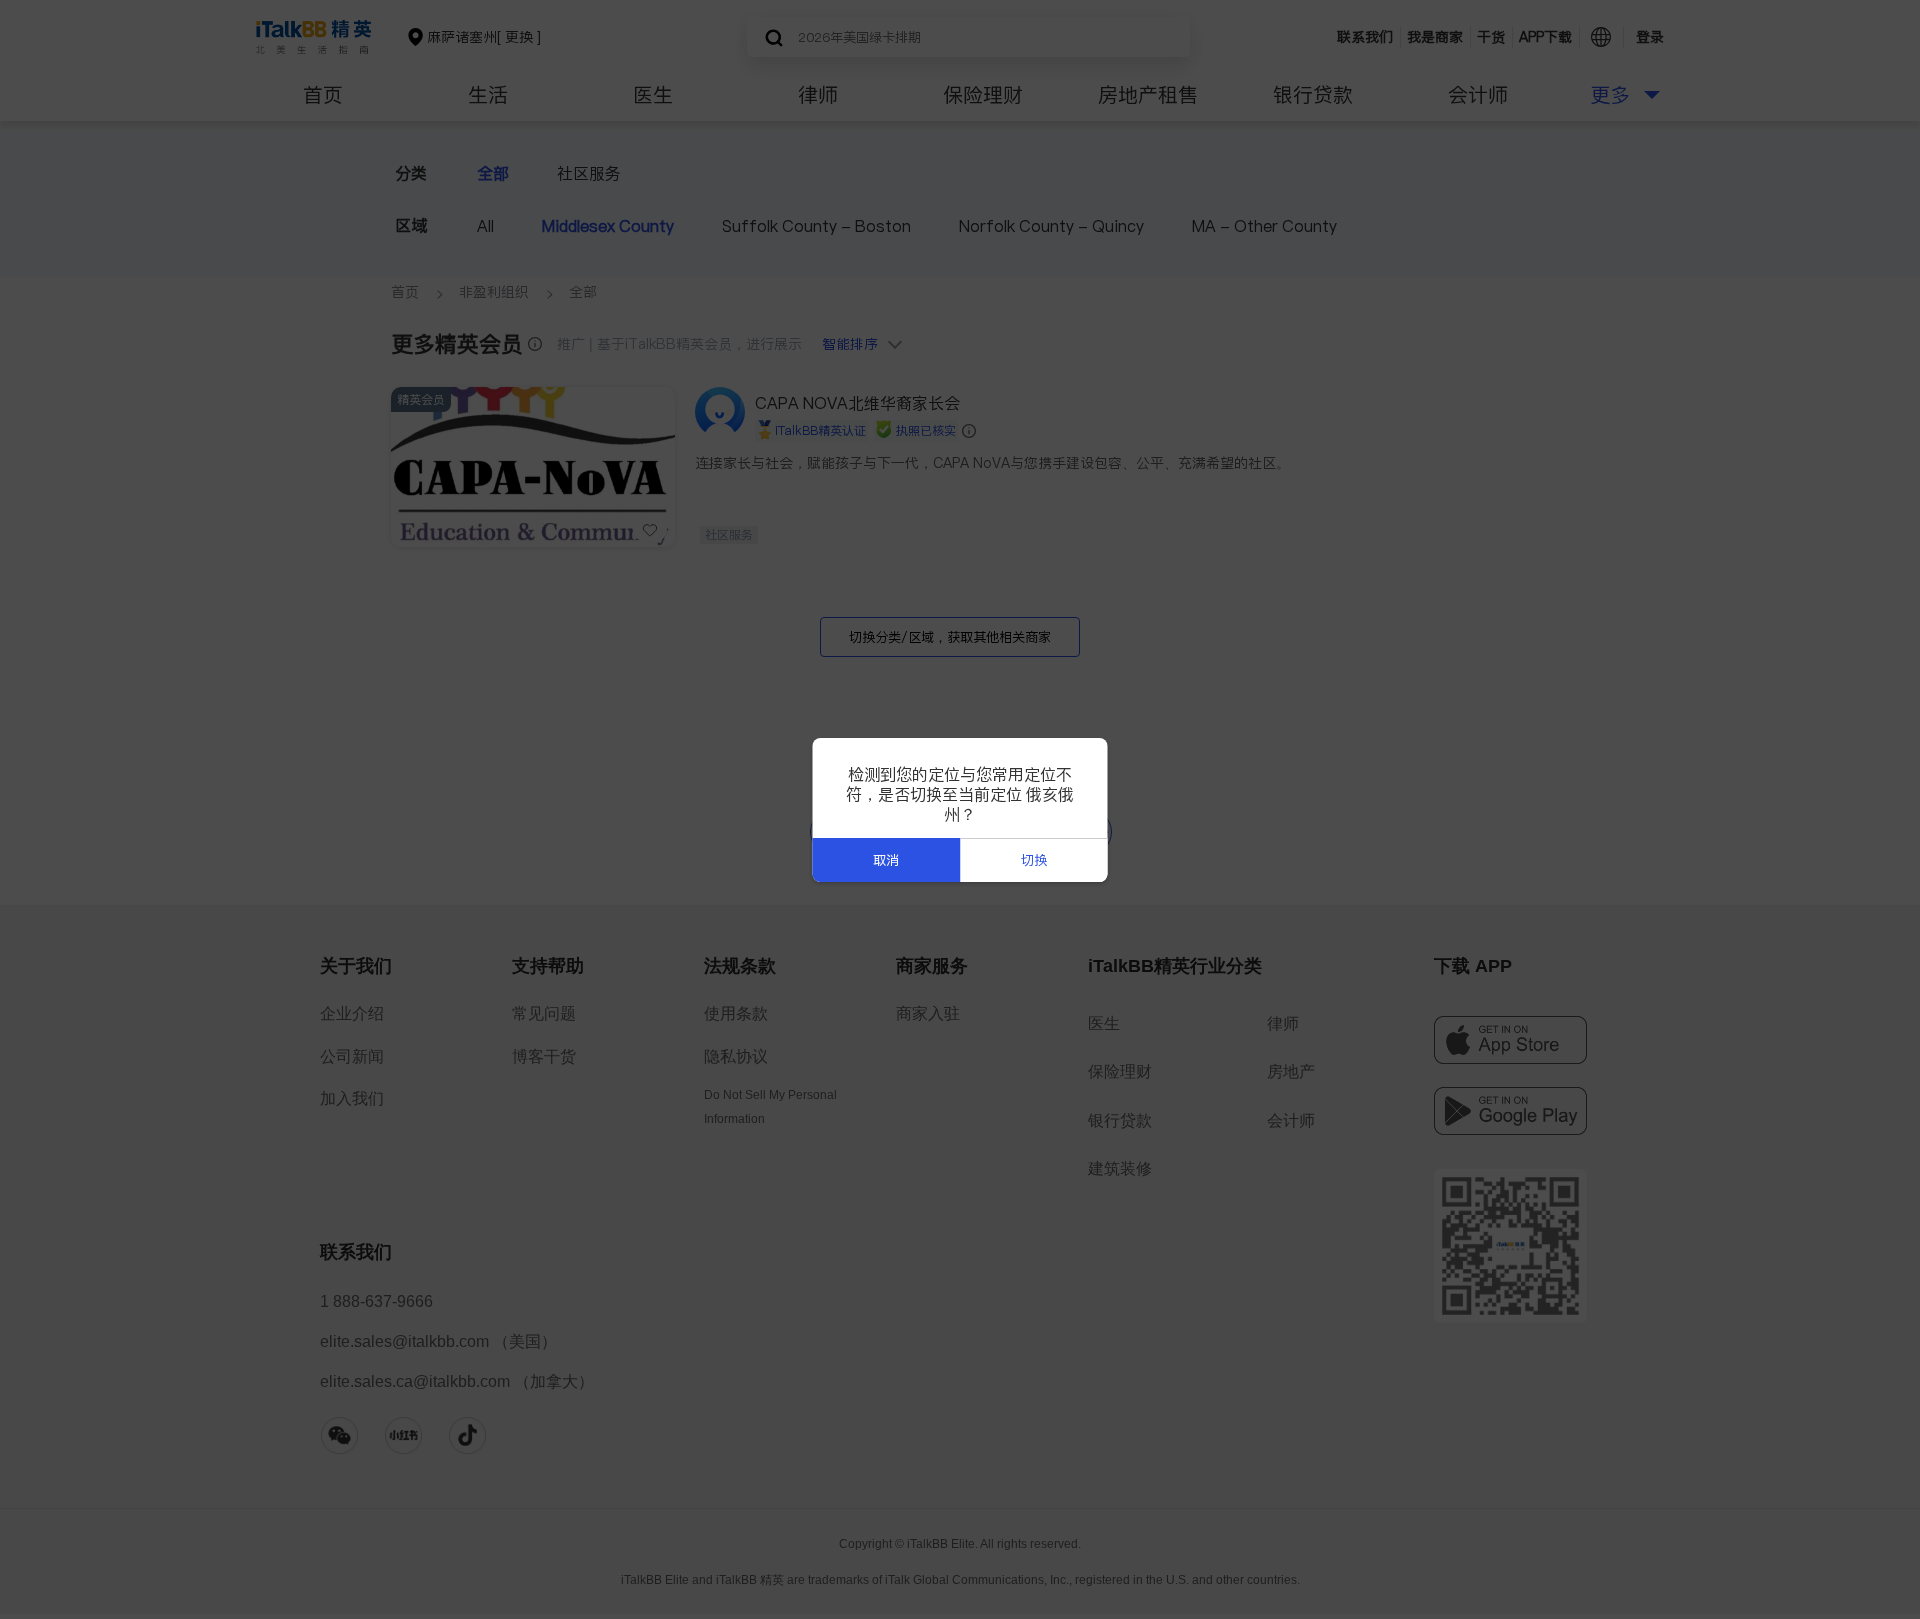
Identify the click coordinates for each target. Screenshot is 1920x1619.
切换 (1034, 860)
